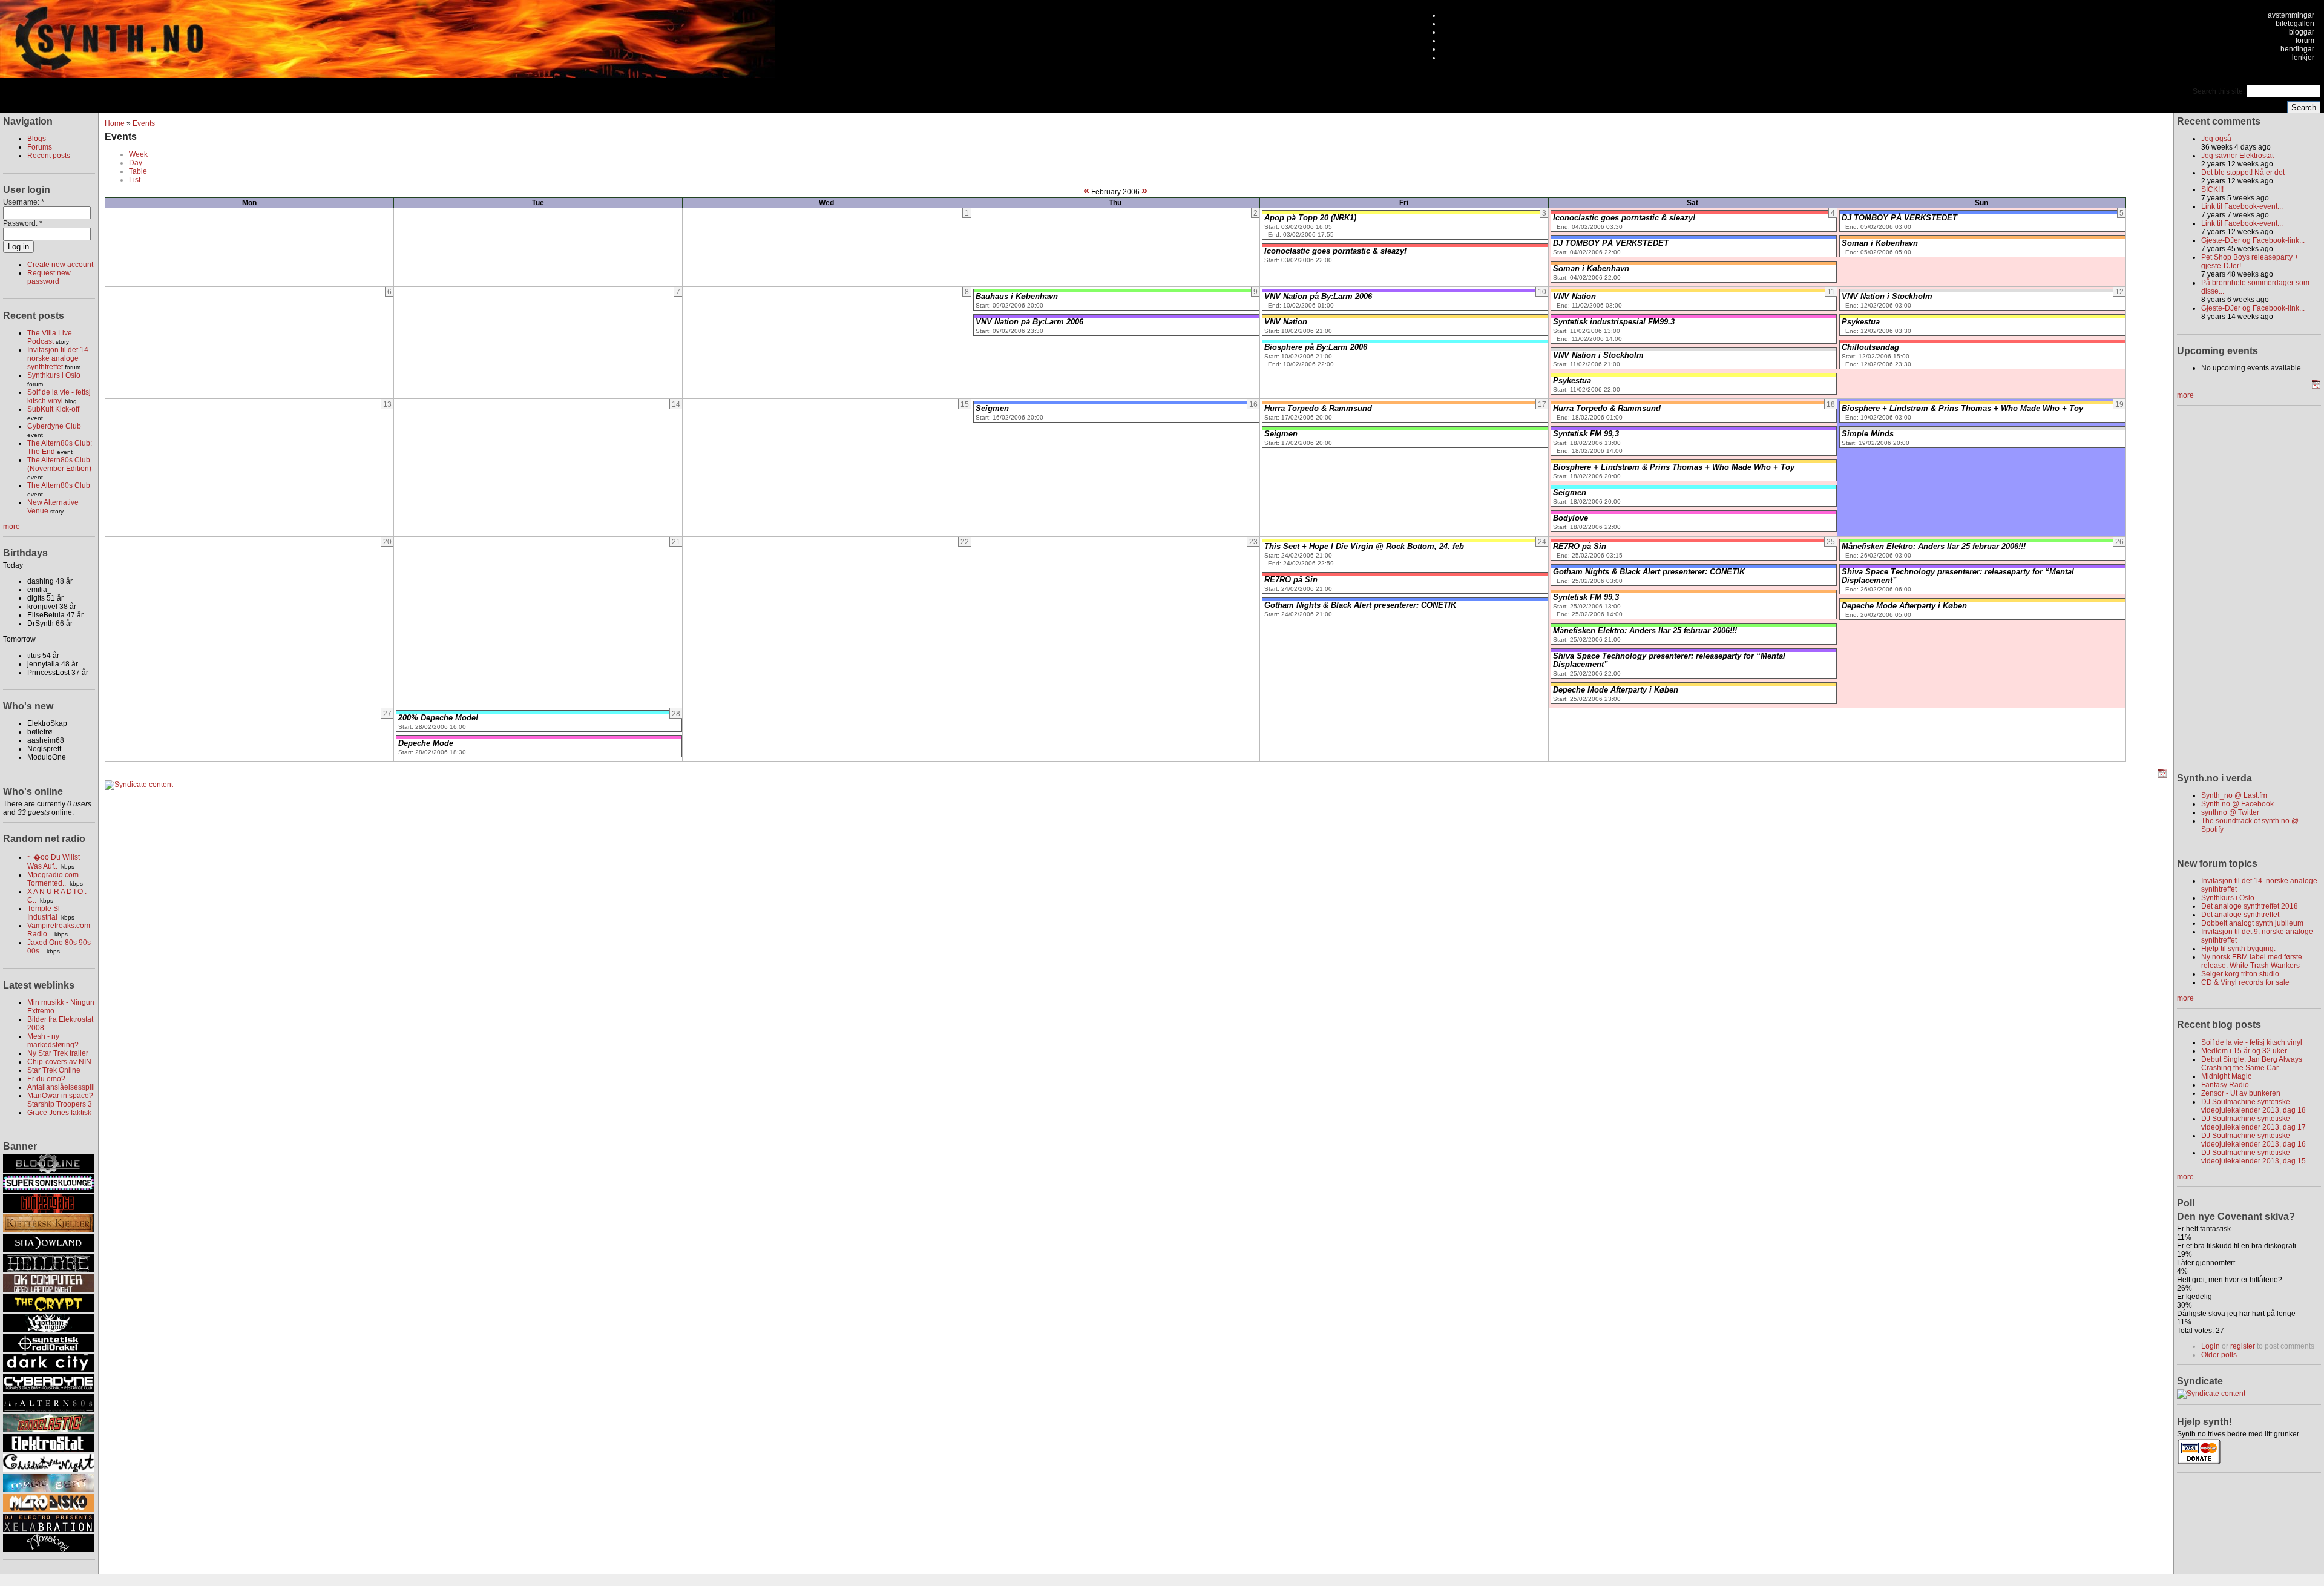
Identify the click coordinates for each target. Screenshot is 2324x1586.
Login (2211, 1346)
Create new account (60, 265)
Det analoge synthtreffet (2240, 915)
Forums (40, 147)
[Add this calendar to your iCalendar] (2162, 776)
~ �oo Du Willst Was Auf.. (54, 862)
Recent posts (49, 156)
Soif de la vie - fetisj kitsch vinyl (59, 396)
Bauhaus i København (1017, 297)
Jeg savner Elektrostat (2237, 156)
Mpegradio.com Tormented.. (53, 879)
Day (136, 163)
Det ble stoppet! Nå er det (2243, 173)
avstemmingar (2291, 15)
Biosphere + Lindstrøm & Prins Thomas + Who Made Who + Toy (1674, 467)
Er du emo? (46, 1079)
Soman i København (1591, 269)
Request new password (49, 277)
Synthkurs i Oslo (54, 375)
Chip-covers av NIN (59, 1062)
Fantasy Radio (2225, 1085)
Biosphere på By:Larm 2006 (1316, 347)
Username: (24, 202)
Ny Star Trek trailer (58, 1053)
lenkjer (2303, 58)
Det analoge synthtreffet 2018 (2250, 906)
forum (2305, 41)
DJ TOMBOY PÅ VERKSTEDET (1611, 243)
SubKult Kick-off (53, 409)
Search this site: (2220, 91)
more (11, 527)
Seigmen (992, 409)
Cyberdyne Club (54, 426)
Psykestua (1572, 381)
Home (115, 123)
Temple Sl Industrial (44, 913)
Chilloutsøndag (1870, 347)
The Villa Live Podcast (50, 337)
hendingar (2297, 49)
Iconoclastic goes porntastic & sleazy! (1335, 251)
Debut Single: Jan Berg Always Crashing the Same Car (2252, 1064)
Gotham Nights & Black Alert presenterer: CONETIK (1360, 605)
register (2243, 1346)
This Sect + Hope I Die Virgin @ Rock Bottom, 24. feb (1364, 547)
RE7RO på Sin (1291, 580)
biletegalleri (2295, 24)
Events (144, 123)
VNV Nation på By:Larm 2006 (1029, 322)
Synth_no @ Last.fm (2234, 795)
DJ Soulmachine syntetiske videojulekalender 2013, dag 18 (2253, 1106)
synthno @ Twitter (2230, 812)
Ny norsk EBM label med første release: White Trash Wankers (2252, 961)
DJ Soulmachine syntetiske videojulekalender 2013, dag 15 (2253, 1157)
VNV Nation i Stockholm (1598, 355)
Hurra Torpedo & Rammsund (1318, 409)
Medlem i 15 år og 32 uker (2244, 1051)
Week (138, 154)
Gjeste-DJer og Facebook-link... (2253, 240)
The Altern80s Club (59, 485)
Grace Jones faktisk (59, 1113)
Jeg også (2216, 139)
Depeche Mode (426, 743)
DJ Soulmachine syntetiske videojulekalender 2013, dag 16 (2253, 1140)
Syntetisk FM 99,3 (1586, 434)
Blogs (37, 139)
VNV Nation (1286, 322)
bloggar (2302, 32)
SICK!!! (2212, 189)
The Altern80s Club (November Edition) (59, 464)
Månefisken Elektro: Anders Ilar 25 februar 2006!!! (1645, 631)
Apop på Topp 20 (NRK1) (1310, 218)
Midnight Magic (2226, 1076)
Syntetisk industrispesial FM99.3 (1614, 322)
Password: (23, 223)
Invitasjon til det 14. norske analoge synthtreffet (59, 358)
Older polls (2219, 1355)
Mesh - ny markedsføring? (53, 1041)
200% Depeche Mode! (438, 718)
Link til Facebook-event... (2242, 206)
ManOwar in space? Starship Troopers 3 (60, 1100)
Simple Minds (1868, 434)
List (135, 180)
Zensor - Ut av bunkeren (2241, 1093)
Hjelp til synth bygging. (2238, 949)
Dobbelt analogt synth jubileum (2252, 923)
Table (138, 171)
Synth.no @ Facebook (2237, 804)
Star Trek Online (54, 1070)
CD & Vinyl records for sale (2245, 982)
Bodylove (1571, 518)
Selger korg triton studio (2240, 974)
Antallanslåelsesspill (61, 1087)
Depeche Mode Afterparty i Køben (1616, 690)
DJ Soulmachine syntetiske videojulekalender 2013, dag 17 (2253, 1123)
